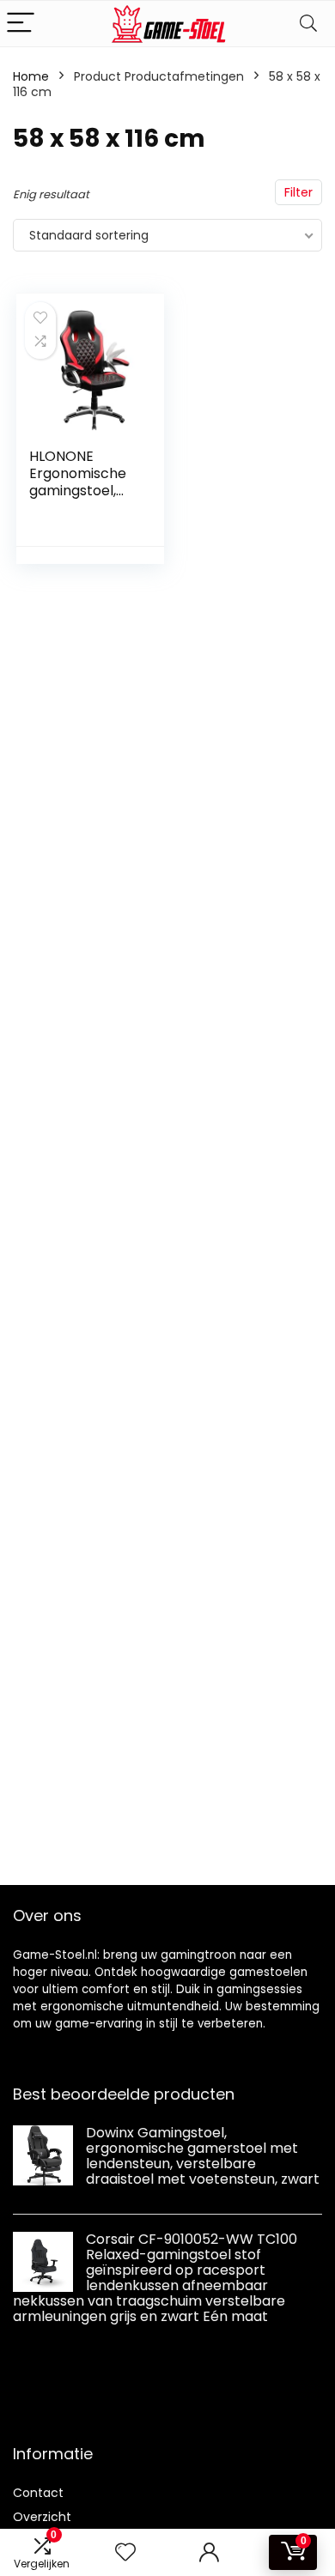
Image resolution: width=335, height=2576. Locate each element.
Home (31, 76)
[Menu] (21, 24)
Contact (38, 2493)
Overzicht (42, 2517)
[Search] (308, 24)
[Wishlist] (125, 2552)
